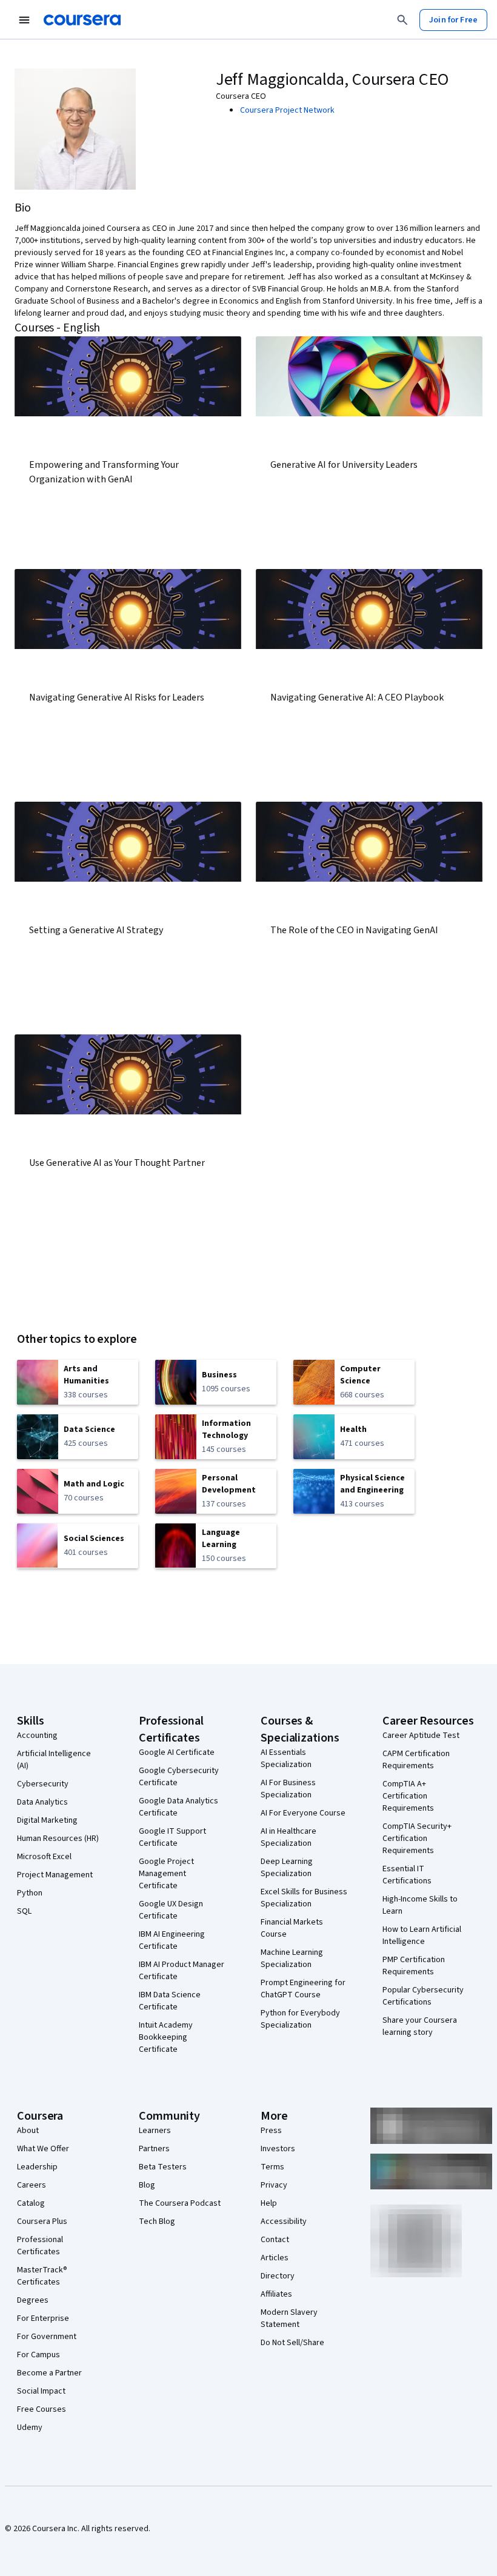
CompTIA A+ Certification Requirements (408, 1796)
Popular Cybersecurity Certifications (423, 1996)
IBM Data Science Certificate (170, 2001)
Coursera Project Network (287, 110)
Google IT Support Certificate (172, 1837)
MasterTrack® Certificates (42, 2276)
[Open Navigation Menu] (24, 20)
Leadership (37, 2167)
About (28, 2131)
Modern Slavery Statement (289, 2318)
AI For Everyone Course (303, 1813)
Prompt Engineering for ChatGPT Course (303, 1989)
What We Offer (43, 2149)
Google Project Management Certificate (166, 1874)
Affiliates (276, 2294)
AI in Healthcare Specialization (289, 1837)
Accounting (37, 1736)
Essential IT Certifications (407, 1875)
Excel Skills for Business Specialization (304, 1898)
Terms (272, 2167)
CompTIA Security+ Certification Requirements (417, 1839)
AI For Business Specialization (288, 1789)
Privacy (274, 2185)
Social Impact (41, 2391)
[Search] (402, 20)
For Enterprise (43, 2318)
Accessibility (284, 2222)
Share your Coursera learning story (420, 2026)
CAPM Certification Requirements (416, 1760)
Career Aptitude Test (421, 1736)
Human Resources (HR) (58, 1839)
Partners (154, 2149)
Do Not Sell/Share (292, 2343)
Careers (32, 2185)
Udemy (30, 2428)
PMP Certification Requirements (414, 1966)
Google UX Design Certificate (171, 1910)
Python (30, 1893)
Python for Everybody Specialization (300, 2019)
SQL (24, 1911)
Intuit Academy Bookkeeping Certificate (166, 2037)
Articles (275, 2258)
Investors (278, 2149)
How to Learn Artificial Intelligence (422, 1935)
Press (271, 2131)
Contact (275, 2240)
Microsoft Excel (44, 1857)
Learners (155, 2131)
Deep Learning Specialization (287, 1868)
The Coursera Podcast (180, 2203)
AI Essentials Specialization (286, 1759)
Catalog (31, 2203)
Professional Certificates (40, 2246)
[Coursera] (82, 20)
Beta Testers (163, 2167)
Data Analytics (42, 1802)
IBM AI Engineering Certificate (172, 1940)
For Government (47, 2337)
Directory (278, 2276)
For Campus (38, 2355)
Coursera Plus (42, 2222)
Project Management (55, 1875)
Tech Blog (157, 2222)
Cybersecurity (43, 1784)
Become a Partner (49, 2373)
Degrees (33, 2300)
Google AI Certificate (177, 1752)
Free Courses (42, 2409)
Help (269, 2203)
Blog (147, 2185)
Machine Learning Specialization (292, 1959)
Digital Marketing (47, 1820)
